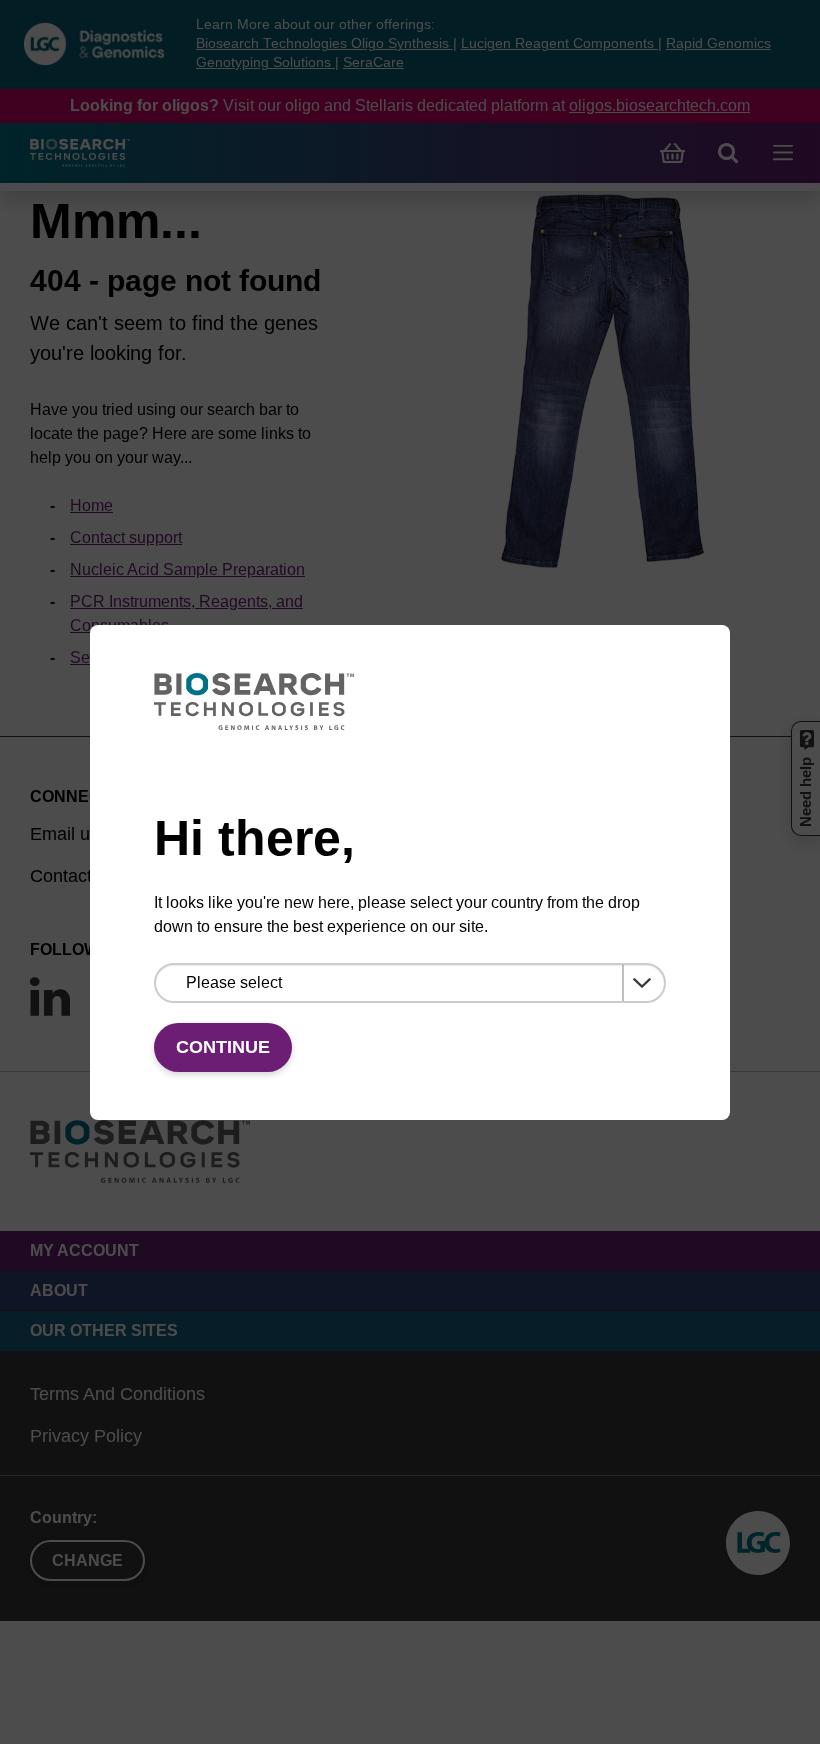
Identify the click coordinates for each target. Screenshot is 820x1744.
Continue (223, 1047)
